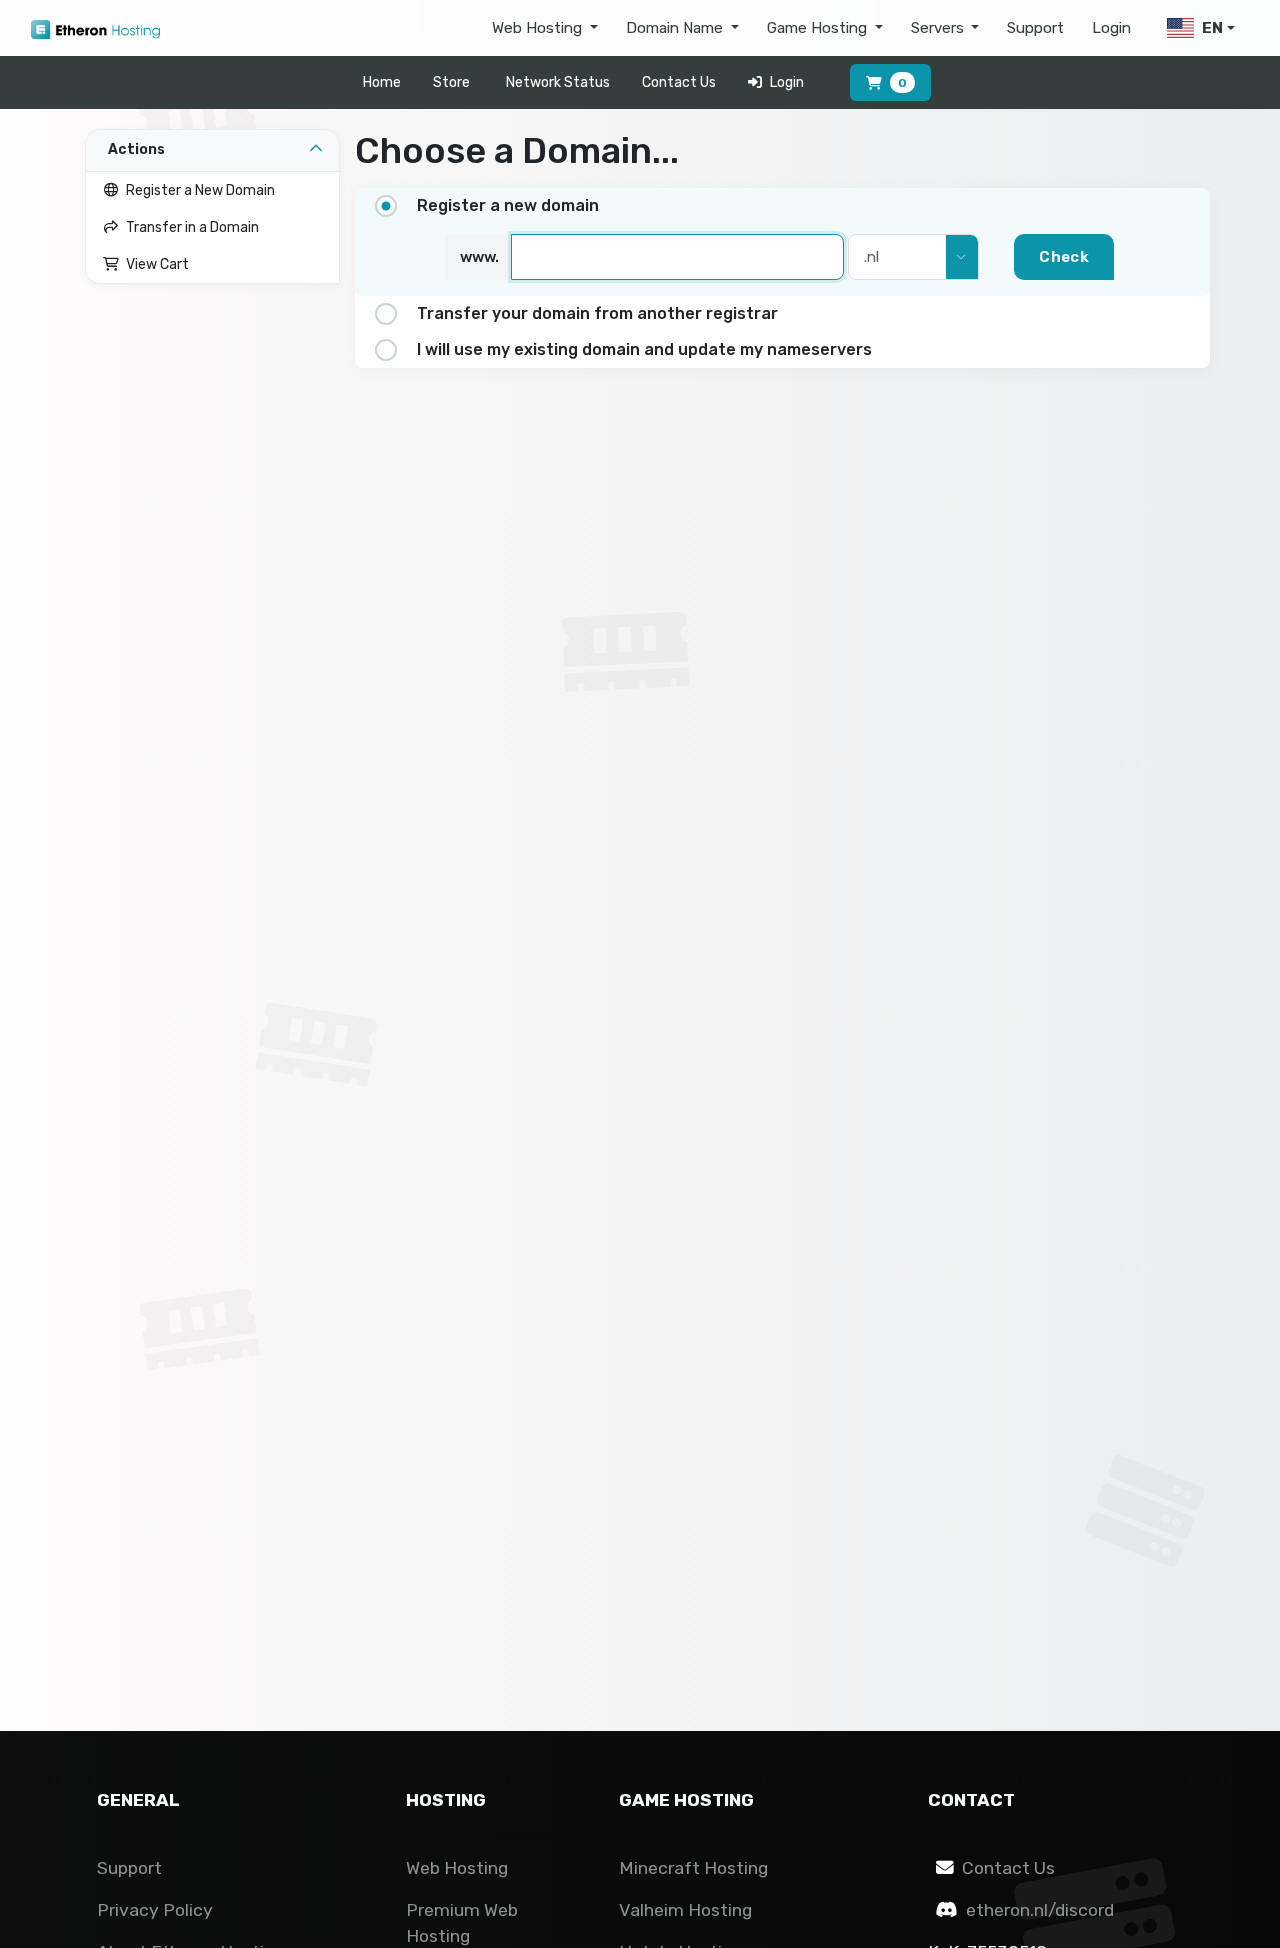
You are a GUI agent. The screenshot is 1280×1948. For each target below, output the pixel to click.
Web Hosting (457, 1868)
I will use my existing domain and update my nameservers (644, 349)
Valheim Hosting (685, 1910)
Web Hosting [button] (539, 28)
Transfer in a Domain (189, 227)
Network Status (558, 82)
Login (1111, 28)
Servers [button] (939, 28)
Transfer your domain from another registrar (597, 313)
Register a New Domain (197, 190)
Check (1064, 257)
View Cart (154, 264)
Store (451, 82)
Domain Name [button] (676, 28)
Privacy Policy (155, 1910)
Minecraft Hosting (693, 1868)
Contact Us (679, 82)
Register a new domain (508, 205)
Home (382, 82)
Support (1035, 28)
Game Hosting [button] (819, 28)
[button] (1197, 28)
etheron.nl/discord (1040, 1910)
